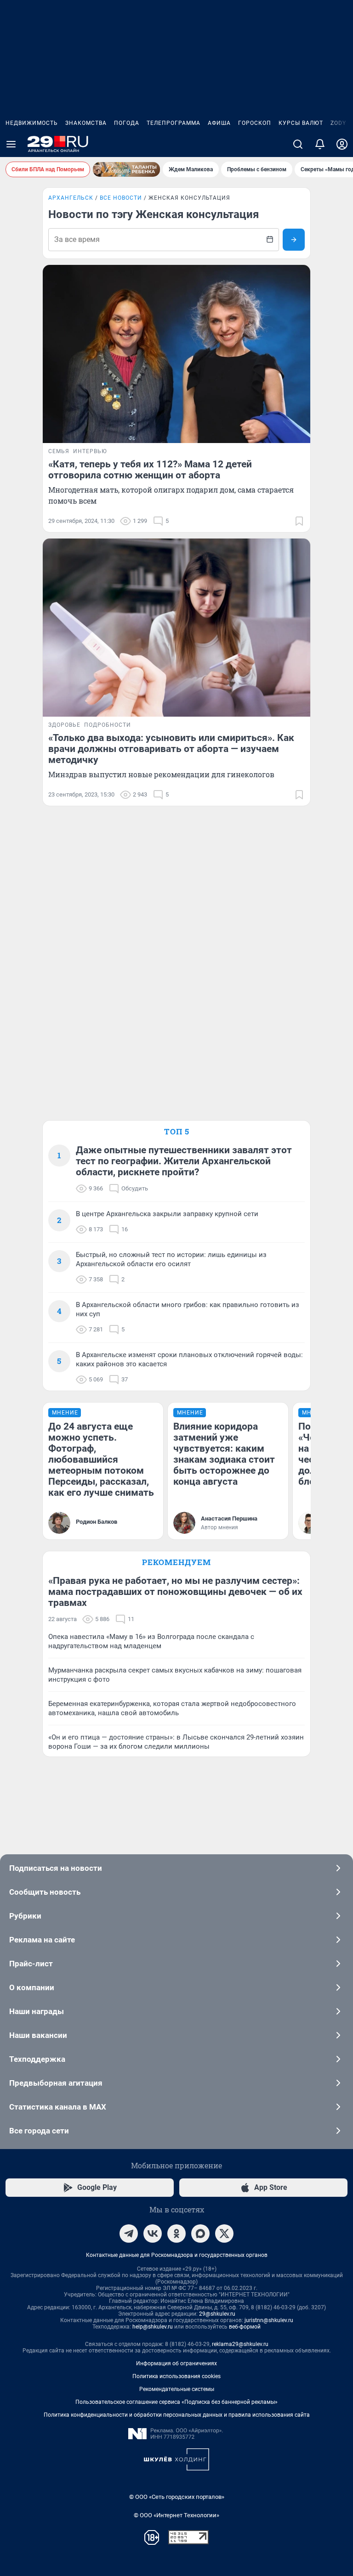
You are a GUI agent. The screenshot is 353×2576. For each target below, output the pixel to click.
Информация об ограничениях (176, 2363)
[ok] (176, 2234)
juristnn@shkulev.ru (269, 2320)
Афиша (219, 123)
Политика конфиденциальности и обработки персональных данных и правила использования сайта (177, 2415)
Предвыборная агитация (56, 2083)
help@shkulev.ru (153, 2327)
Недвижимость (32, 123)
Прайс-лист (31, 1964)
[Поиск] (298, 144)
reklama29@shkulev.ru (240, 2344)
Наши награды (37, 2011)
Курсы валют (301, 123)
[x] (224, 2234)
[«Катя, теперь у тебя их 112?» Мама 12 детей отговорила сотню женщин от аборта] (176, 354)
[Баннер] (126, 169)
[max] (200, 2234)
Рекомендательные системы (177, 2389)
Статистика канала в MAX (58, 2107)
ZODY (338, 123)
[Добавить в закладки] (299, 521)
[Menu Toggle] (11, 144)
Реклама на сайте (42, 1940)
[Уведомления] (320, 144)
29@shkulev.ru (217, 2314)
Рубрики (25, 1916)
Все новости (121, 198)
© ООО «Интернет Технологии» (176, 2515)
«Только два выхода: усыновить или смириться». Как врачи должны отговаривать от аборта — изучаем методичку (171, 749)
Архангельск (71, 198)
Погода (127, 123)
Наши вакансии (38, 2035)
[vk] (153, 2234)
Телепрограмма (174, 123)
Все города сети (39, 2131)
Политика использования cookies (176, 2376)
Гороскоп (255, 123)
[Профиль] (342, 144)
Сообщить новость (45, 1892)
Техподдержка (37, 2059)
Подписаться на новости (56, 1868)
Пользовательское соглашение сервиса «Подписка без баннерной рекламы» (176, 2402)
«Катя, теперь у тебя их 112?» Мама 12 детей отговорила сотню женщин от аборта (150, 470)
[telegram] (129, 2234)
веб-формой (245, 2327)
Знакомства (86, 123)
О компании (32, 1987)
